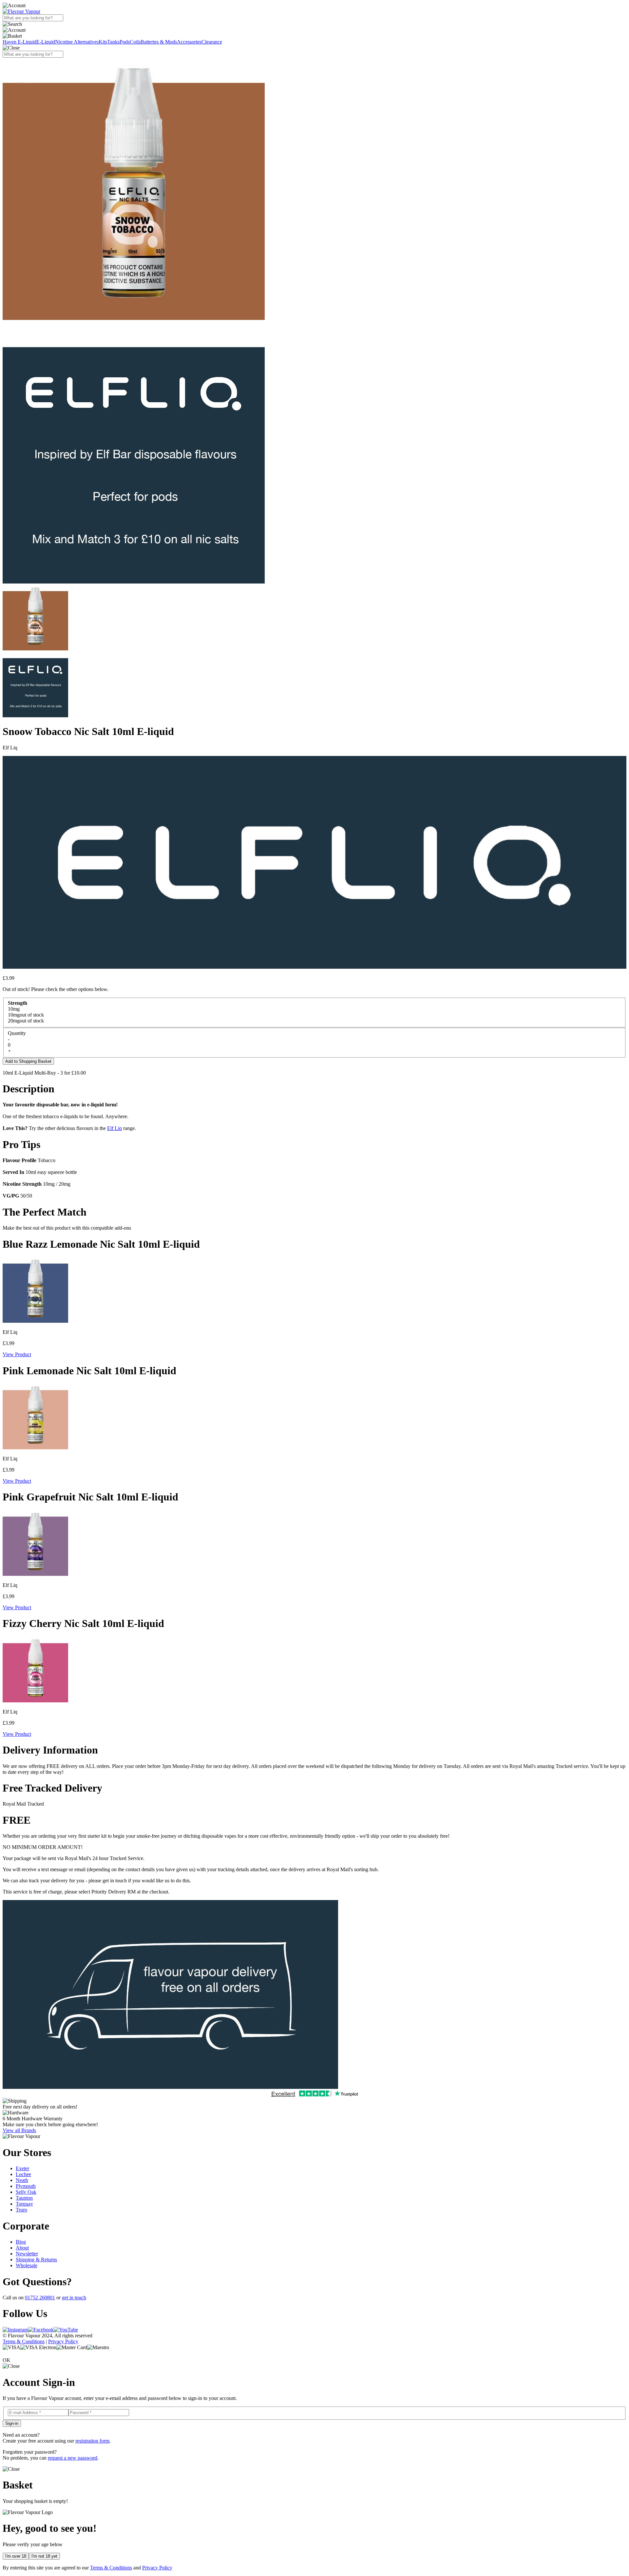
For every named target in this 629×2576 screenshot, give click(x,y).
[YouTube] (66, 2330)
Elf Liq (114, 1128)
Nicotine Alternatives (77, 42)
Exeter (22, 2168)
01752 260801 (40, 2298)
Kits (103, 42)
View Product (17, 1354)
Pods (125, 42)
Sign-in (12, 2423)
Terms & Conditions (24, 2341)
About (22, 2248)
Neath (22, 2180)
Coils (135, 42)
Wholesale (27, 2265)
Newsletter (27, 2254)
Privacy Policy (63, 2341)
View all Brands (19, 2130)
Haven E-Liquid (19, 42)
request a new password (73, 2458)
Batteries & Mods (159, 42)
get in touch (74, 2298)
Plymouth (26, 2186)
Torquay (24, 2204)
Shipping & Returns (36, 2259)
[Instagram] (15, 2330)
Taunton (24, 2198)
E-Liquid (46, 42)
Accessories (189, 42)
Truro (21, 2210)
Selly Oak (26, 2192)
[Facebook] (41, 2330)
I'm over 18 (16, 2556)
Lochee (23, 2174)
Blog (21, 2242)
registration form (92, 2441)
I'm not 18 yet (44, 2556)
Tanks (113, 42)
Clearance (212, 42)
